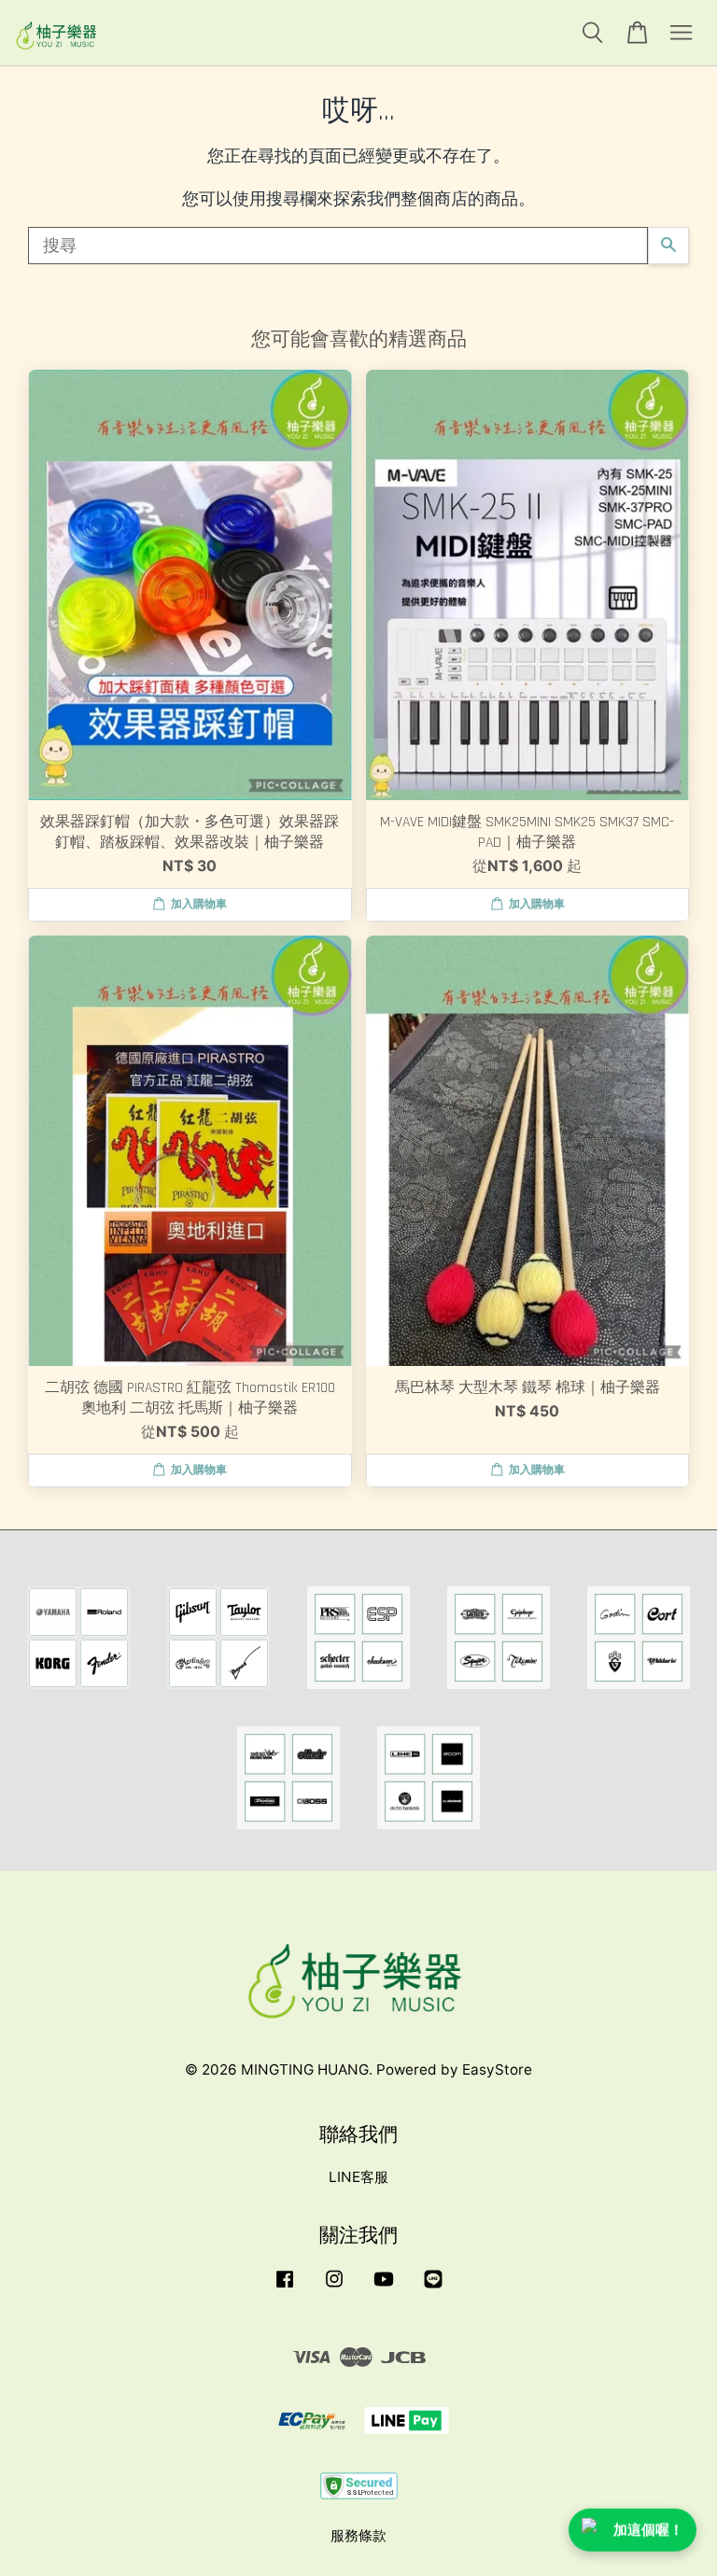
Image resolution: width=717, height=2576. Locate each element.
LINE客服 (358, 2177)
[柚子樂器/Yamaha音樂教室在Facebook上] (285, 2287)
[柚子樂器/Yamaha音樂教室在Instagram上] (334, 2287)
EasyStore (497, 2069)
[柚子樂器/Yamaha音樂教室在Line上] (433, 2287)
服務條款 (358, 2535)
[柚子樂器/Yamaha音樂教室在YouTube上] (384, 2287)
